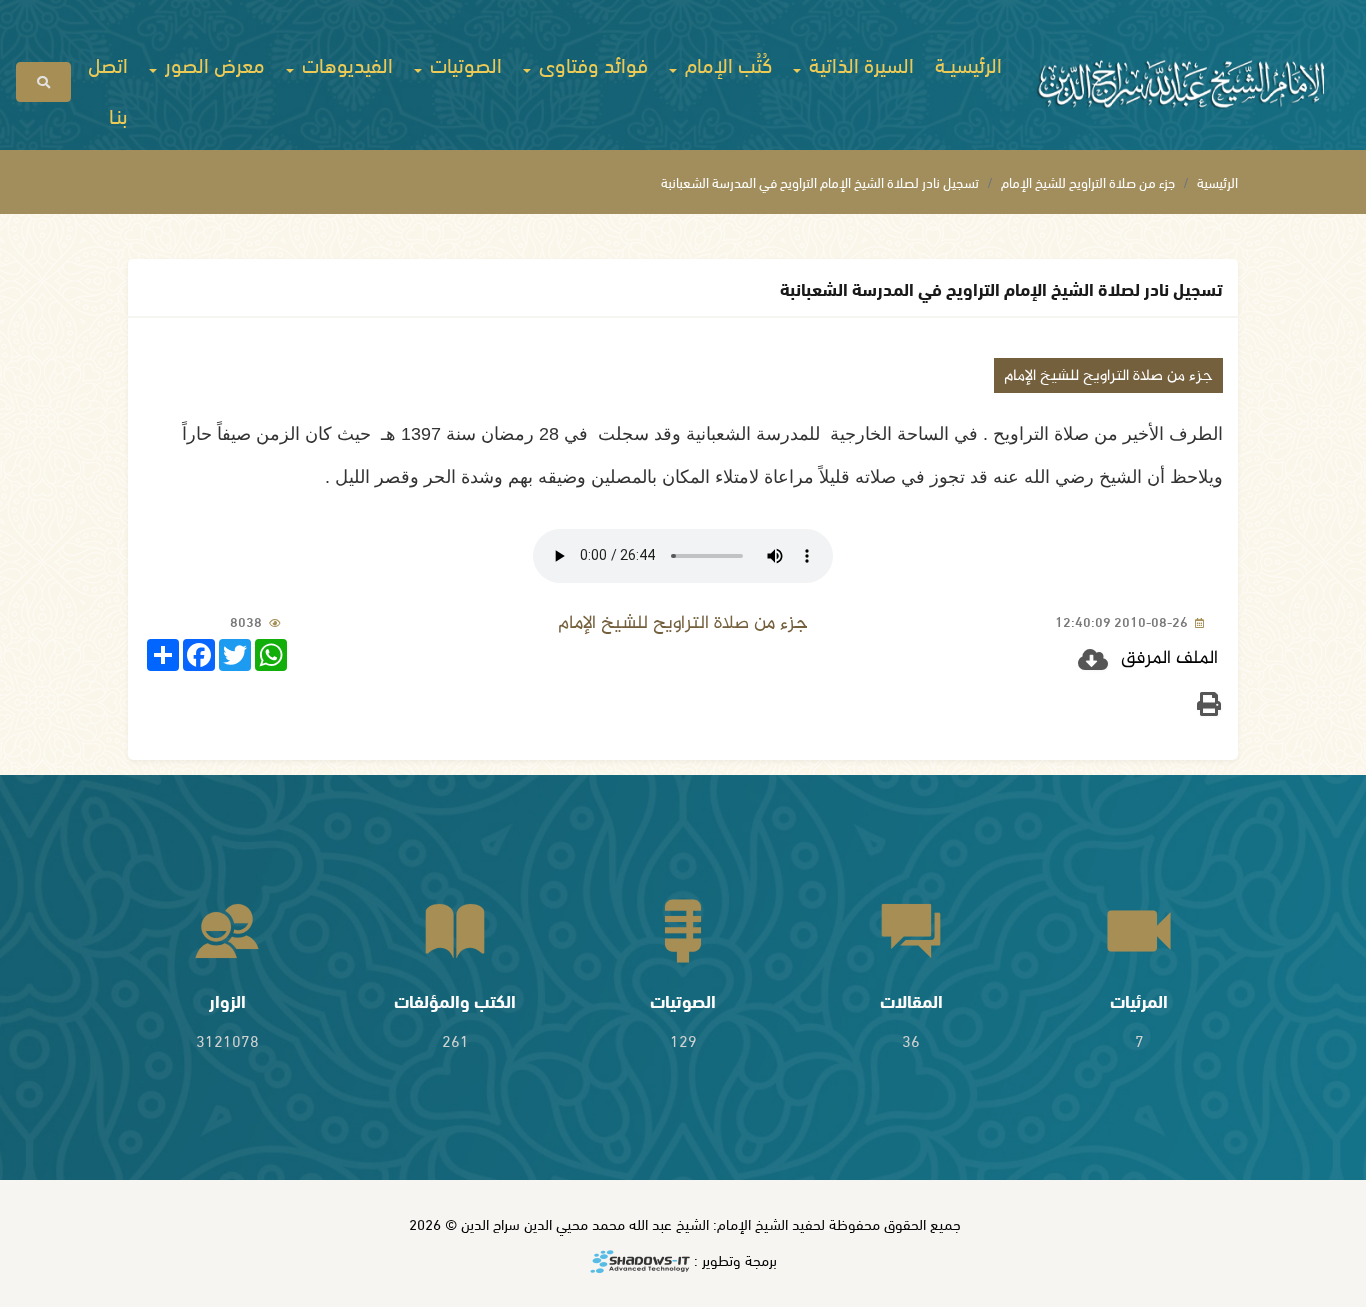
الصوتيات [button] (463, 63)
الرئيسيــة (968, 63)
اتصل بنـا (108, 88)
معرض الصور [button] (212, 63)
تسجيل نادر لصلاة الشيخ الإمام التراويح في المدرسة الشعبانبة (820, 181)
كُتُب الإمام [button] (726, 63)
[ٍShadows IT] (640, 1262)
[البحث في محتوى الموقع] (43, 82)
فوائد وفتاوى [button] (591, 63)
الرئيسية (1217, 181)
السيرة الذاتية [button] (859, 63)
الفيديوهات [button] (345, 63)
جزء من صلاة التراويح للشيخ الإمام (1088, 181)
